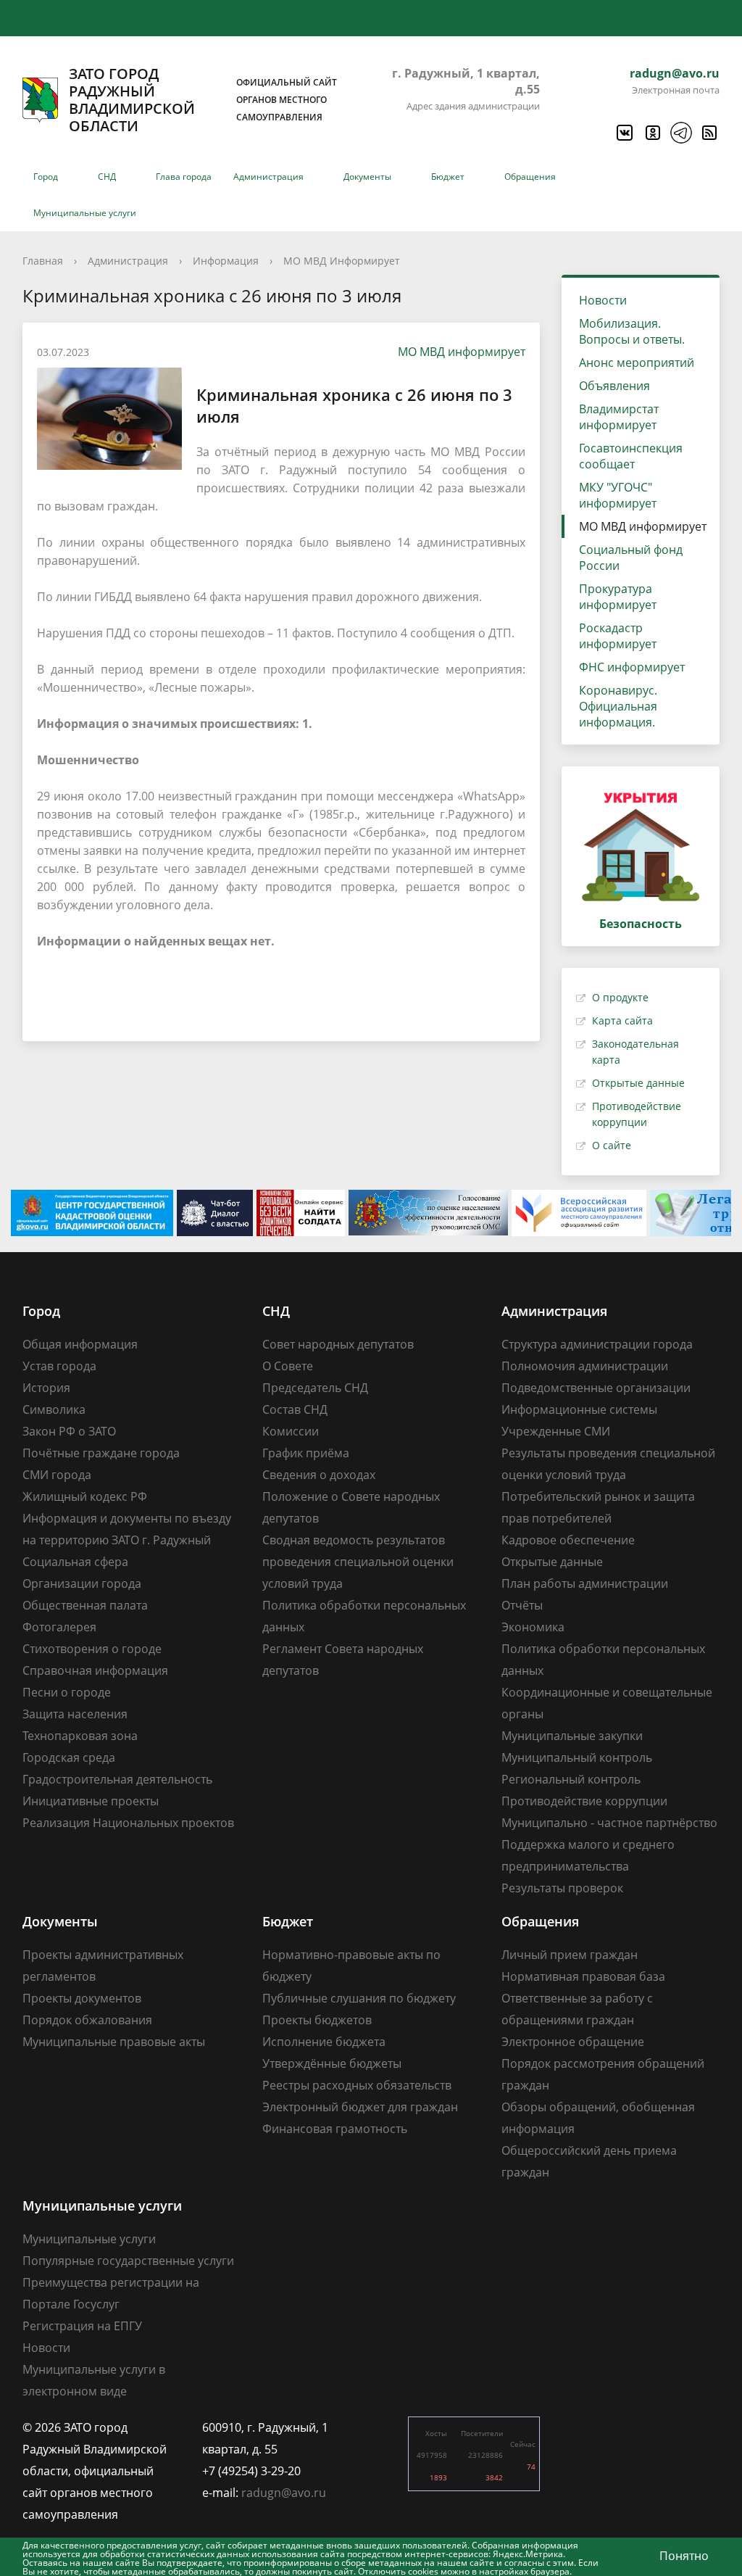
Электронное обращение (573, 2042)
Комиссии (291, 1431)
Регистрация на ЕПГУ (82, 2326)
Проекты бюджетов (317, 2020)
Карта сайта (622, 1020)
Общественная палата (85, 1605)
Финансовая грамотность (335, 2129)
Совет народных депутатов (338, 1344)
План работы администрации (585, 1583)
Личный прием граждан (570, 1955)
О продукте (620, 997)
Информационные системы (579, 1409)
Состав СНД (295, 1409)
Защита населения (75, 1714)
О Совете (288, 1366)
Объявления (614, 386)
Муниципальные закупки (572, 1736)
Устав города (59, 1366)
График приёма (306, 1453)
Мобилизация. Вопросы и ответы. (632, 331)
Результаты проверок (562, 1888)
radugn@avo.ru (675, 73)
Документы (367, 177)
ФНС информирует (632, 667)
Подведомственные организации (596, 1388)
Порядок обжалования (87, 2020)
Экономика (533, 1627)
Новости (603, 300)
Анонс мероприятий (637, 363)
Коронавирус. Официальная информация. (618, 706)
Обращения (530, 177)
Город (46, 177)
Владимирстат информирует (619, 417)
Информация (226, 261)
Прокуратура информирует (618, 597)
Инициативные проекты (91, 1801)
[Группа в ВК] (624, 133)
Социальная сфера (75, 1562)
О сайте (612, 1145)
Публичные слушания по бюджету (359, 1998)
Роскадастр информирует (618, 636)
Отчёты (522, 1605)
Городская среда (69, 1757)
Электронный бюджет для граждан (360, 2107)
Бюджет (448, 177)
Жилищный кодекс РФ (85, 1496)
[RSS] (709, 133)
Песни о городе (67, 1692)
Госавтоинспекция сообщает (631, 456)
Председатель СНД (315, 1388)
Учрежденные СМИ (556, 1431)
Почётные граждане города (101, 1453)
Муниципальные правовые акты (114, 2042)
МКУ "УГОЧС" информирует (618, 495)
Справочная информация (95, 1670)
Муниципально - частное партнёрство (609, 1823)
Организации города (82, 1583)
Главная (43, 261)
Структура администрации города (597, 1344)
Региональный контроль (571, 1779)
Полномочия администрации (585, 1366)
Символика (54, 1409)
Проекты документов (82, 1998)
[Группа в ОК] (652, 133)
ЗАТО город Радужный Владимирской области (203, 100)
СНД (107, 177)
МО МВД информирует (462, 352)
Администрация (268, 177)
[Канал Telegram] (680, 133)
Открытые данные (638, 1083)
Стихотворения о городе (92, 1649)
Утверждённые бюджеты (332, 2063)
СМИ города (57, 1475)
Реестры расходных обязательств (357, 2085)
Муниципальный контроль (577, 1757)
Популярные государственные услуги (128, 2261)
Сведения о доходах (319, 1475)
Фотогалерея (59, 1627)
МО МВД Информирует (342, 261)
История (46, 1388)
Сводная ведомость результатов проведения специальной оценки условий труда (358, 1562)
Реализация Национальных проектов (128, 1823)
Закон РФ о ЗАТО (69, 1431)
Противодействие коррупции (584, 1801)
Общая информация (80, 1344)
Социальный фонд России (631, 558)
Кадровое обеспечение (568, 1540)
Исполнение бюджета (324, 2042)
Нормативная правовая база (583, 1976)
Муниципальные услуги (85, 213)
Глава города (184, 177)
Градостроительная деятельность (117, 1779)
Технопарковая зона (80, 1736)
